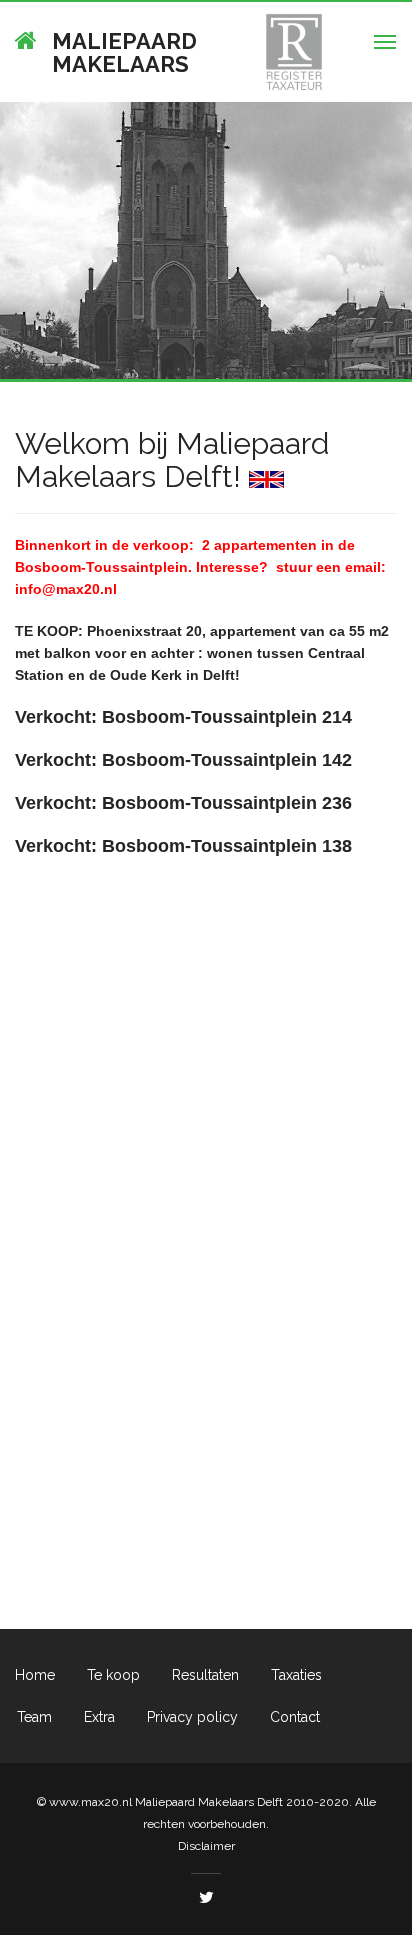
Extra (99, 1717)
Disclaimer (206, 1846)
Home (35, 1675)
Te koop (113, 1675)
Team (34, 1717)
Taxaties (296, 1675)
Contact (295, 1717)
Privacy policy (192, 1717)
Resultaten (205, 1675)
